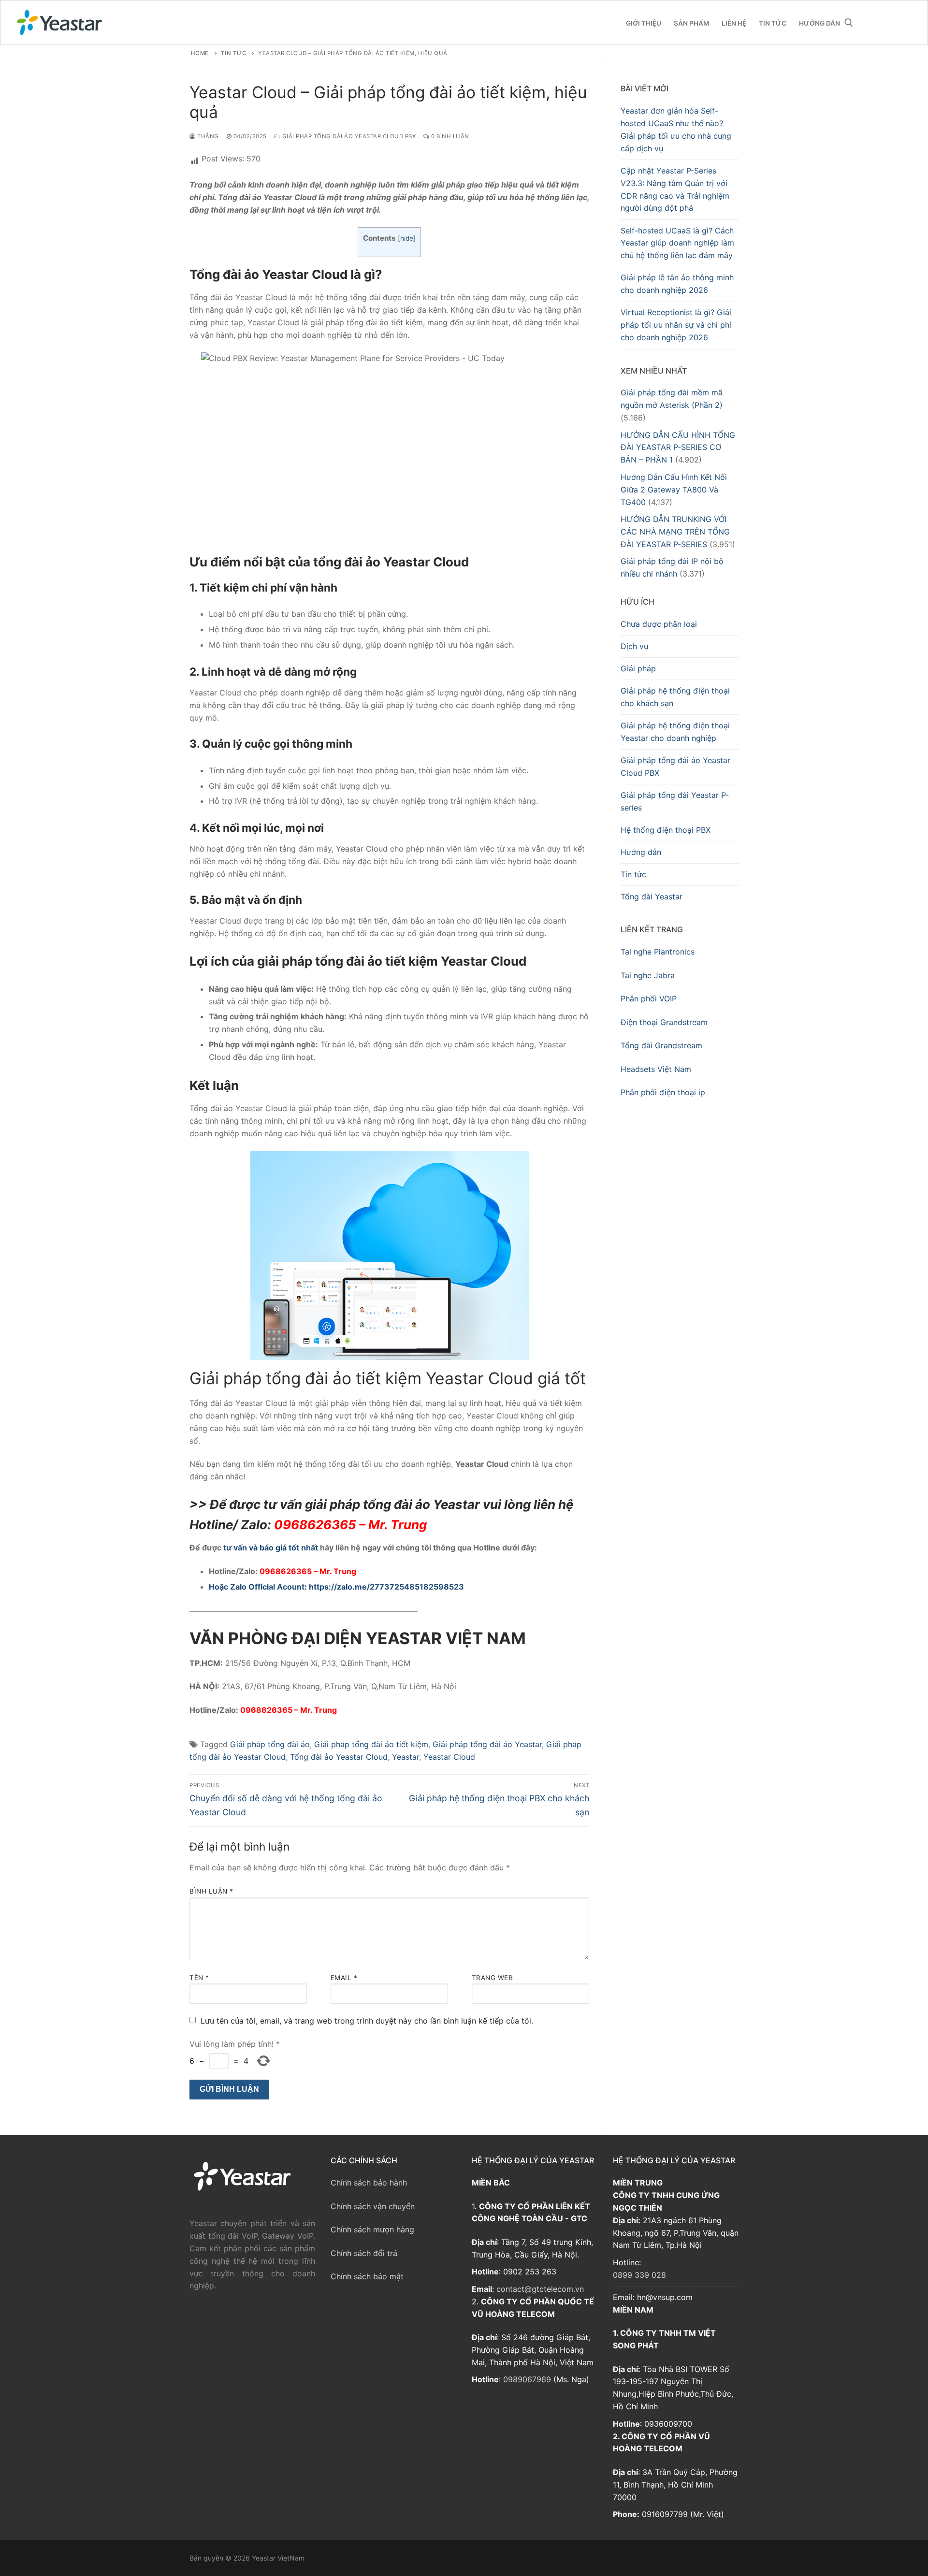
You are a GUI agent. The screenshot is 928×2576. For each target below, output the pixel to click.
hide (407, 238)
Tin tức (633, 874)
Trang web (493, 1978)
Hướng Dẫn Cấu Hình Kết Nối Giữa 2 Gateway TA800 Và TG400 (674, 490)
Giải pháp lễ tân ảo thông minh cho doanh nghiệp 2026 (677, 284)
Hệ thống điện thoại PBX (666, 830)
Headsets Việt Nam (656, 1069)
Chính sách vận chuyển (373, 2206)
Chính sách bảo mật (367, 2276)
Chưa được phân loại (659, 624)
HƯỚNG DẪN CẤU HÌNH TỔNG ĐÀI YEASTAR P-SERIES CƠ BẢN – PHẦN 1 (678, 448)
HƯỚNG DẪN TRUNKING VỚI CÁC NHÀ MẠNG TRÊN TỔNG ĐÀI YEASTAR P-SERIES (675, 532)
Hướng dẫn (641, 852)
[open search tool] (849, 23)
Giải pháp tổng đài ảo (270, 1744)
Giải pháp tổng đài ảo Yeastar (487, 1744)
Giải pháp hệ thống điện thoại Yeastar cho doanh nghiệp (675, 732)
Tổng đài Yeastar (652, 897)
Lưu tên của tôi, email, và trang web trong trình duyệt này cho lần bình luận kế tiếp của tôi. (367, 2021)
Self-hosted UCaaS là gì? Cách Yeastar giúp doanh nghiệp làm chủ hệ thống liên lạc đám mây (677, 243)
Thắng (207, 136)
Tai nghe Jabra (648, 975)
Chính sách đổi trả (364, 2253)
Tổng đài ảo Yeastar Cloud (339, 1757)
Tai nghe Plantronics (658, 952)
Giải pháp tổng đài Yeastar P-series (675, 801)
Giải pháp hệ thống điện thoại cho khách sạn (675, 697)
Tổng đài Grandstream (661, 1045)
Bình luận (211, 1891)
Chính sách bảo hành (369, 2183)
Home (200, 53)
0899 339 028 (639, 2275)
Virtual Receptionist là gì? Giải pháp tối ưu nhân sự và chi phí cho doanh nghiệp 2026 (676, 325)
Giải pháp (638, 668)
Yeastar (406, 1757)
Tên (199, 1978)
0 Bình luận (449, 136)
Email (344, 1978)
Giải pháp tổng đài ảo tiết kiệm (371, 1744)
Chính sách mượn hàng (372, 2229)
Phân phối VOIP (649, 999)
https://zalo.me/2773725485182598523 (386, 1587)
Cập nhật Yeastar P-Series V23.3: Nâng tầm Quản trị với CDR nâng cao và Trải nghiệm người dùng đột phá (675, 189)
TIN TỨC (234, 53)
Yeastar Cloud (449, 1757)
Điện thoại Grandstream (664, 1022)
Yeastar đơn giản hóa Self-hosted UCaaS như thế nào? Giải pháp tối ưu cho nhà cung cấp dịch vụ (676, 130)
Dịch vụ (634, 646)
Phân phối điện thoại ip (663, 1092)
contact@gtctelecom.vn (540, 2289)
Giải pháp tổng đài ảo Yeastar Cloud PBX (348, 136)
